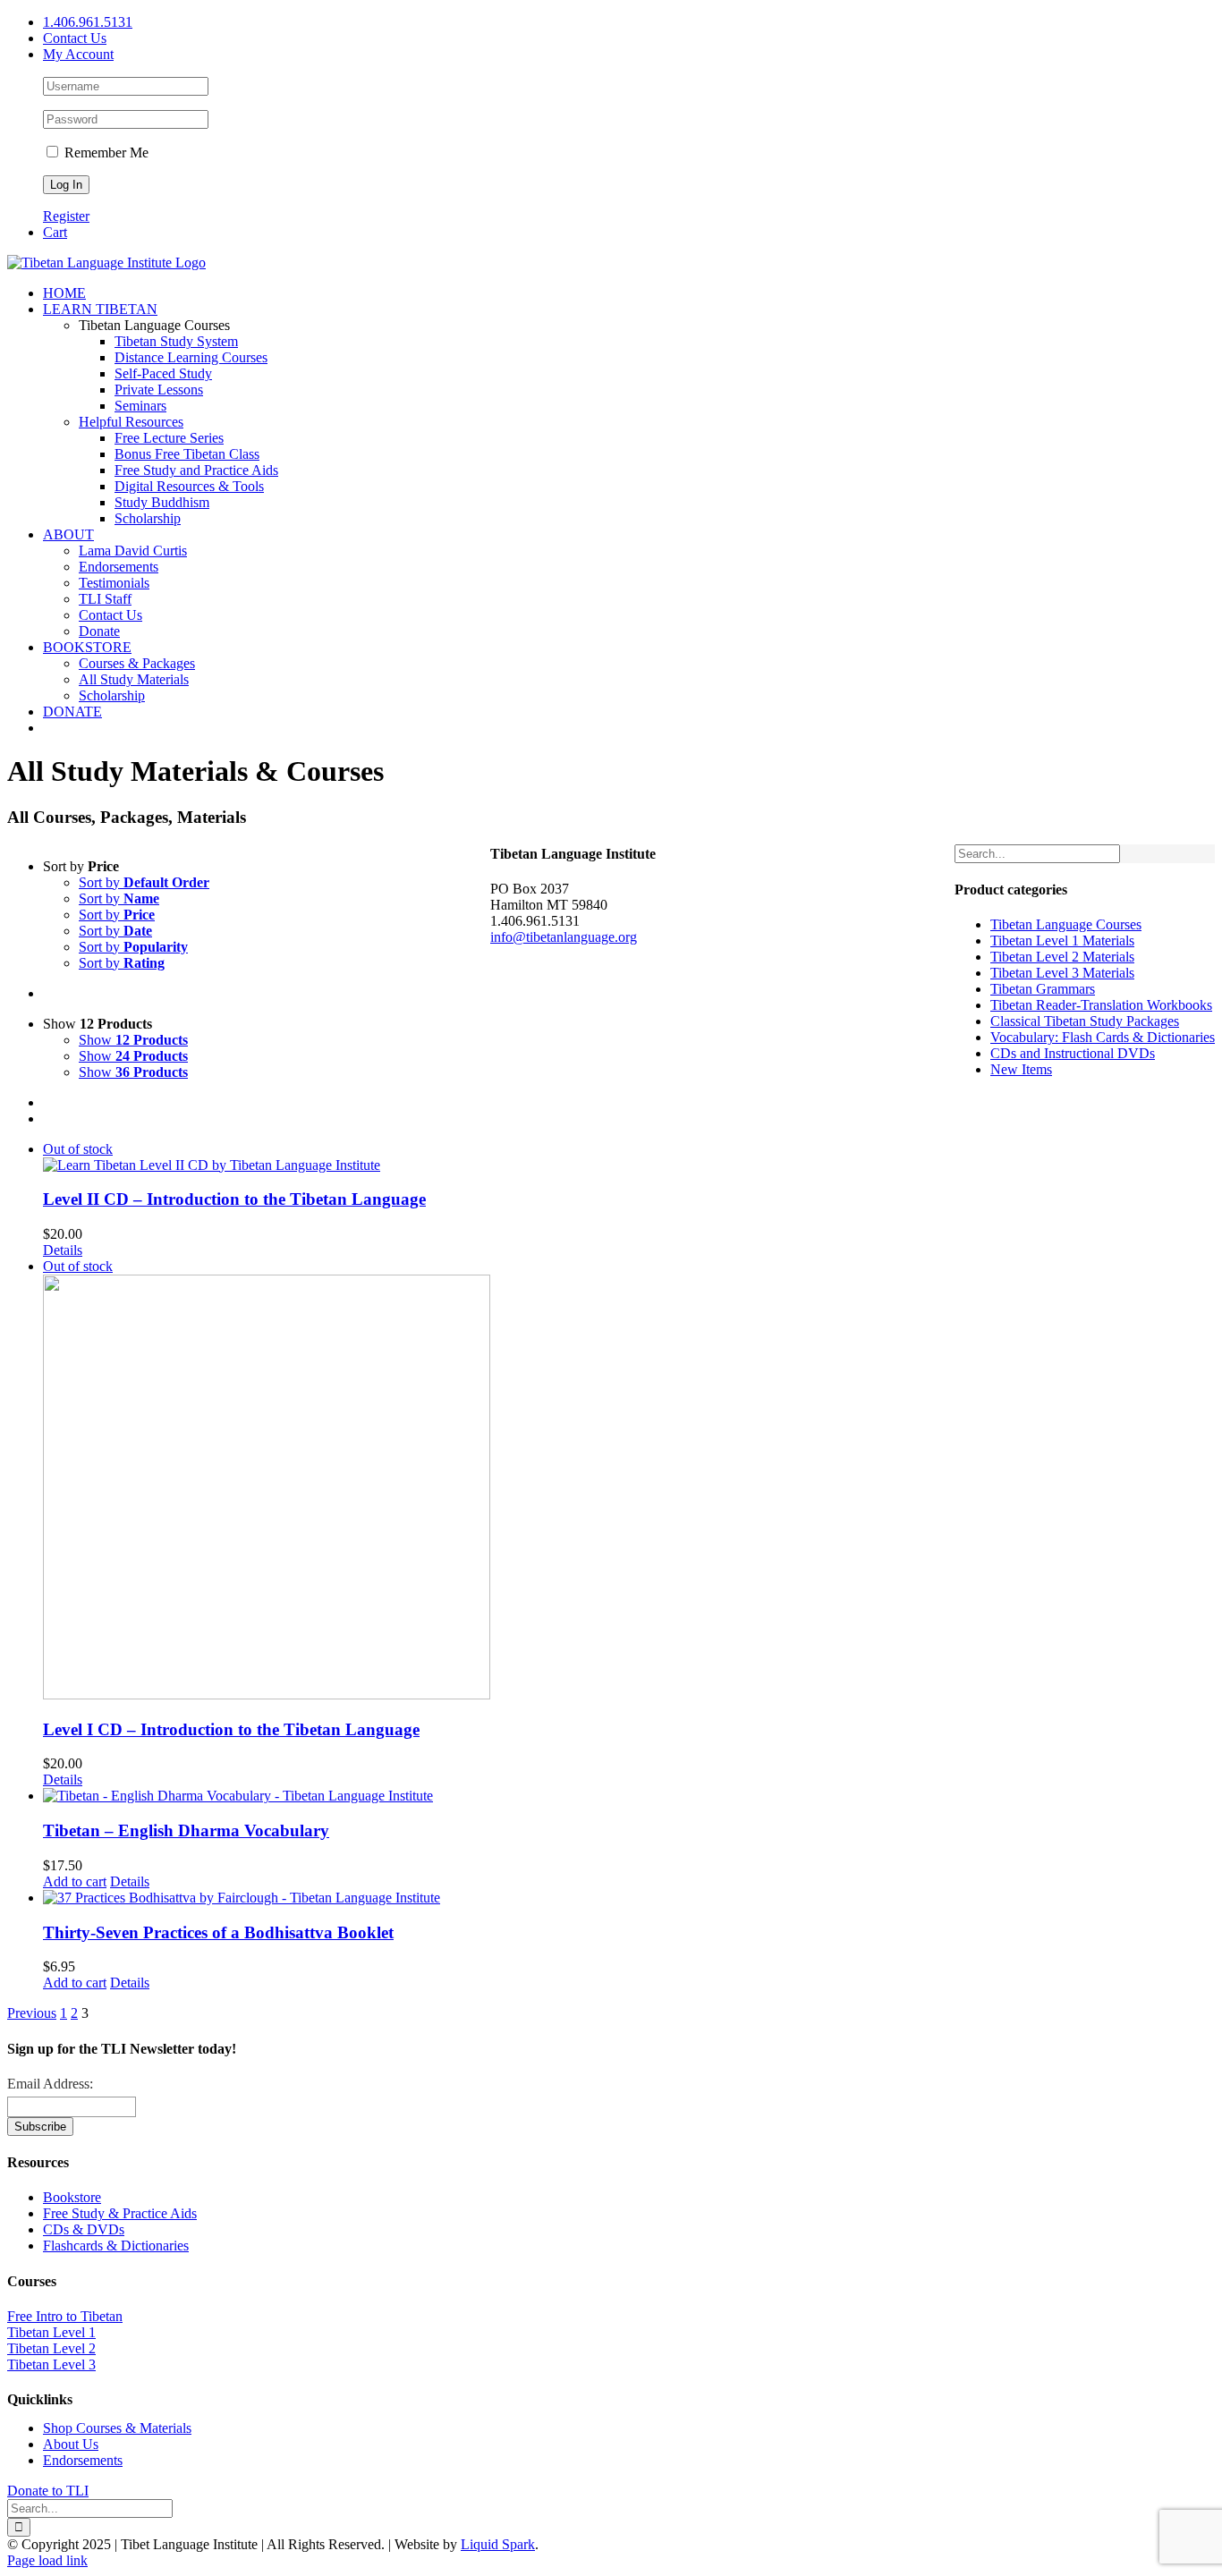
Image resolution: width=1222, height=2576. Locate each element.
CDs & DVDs (84, 2229)
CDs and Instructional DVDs (1073, 1053)
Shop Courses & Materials (117, 2428)
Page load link (47, 2560)
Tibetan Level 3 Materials (1062, 973)
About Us (71, 2444)
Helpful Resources (131, 422)
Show (133, 1040)
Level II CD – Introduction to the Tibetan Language (234, 1199)
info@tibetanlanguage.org (564, 937)
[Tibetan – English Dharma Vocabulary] (267, 1796)
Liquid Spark (498, 2544)
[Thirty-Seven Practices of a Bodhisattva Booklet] (267, 1898)
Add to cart (75, 1881)
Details (63, 1250)
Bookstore (72, 2197)
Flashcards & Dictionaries (116, 2246)
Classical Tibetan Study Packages (1085, 1021)
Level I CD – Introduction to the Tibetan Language (231, 1729)
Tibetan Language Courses (1066, 924)
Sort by (144, 882)
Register (66, 216)
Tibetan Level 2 (51, 2348)
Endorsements (83, 2460)
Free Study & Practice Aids (120, 2213)
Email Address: (50, 2084)
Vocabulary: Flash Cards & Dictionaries (1103, 1037)
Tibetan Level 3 (51, 2364)
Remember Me (105, 153)
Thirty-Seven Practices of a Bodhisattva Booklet (218, 1932)
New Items (1021, 1069)
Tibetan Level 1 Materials (1062, 941)
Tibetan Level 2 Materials (1062, 957)
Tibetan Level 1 (51, 2332)
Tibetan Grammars (1043, 989)
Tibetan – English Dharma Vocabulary (186, 1830)
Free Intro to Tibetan (65, 2316)
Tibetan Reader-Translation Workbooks (1101, 1005)
